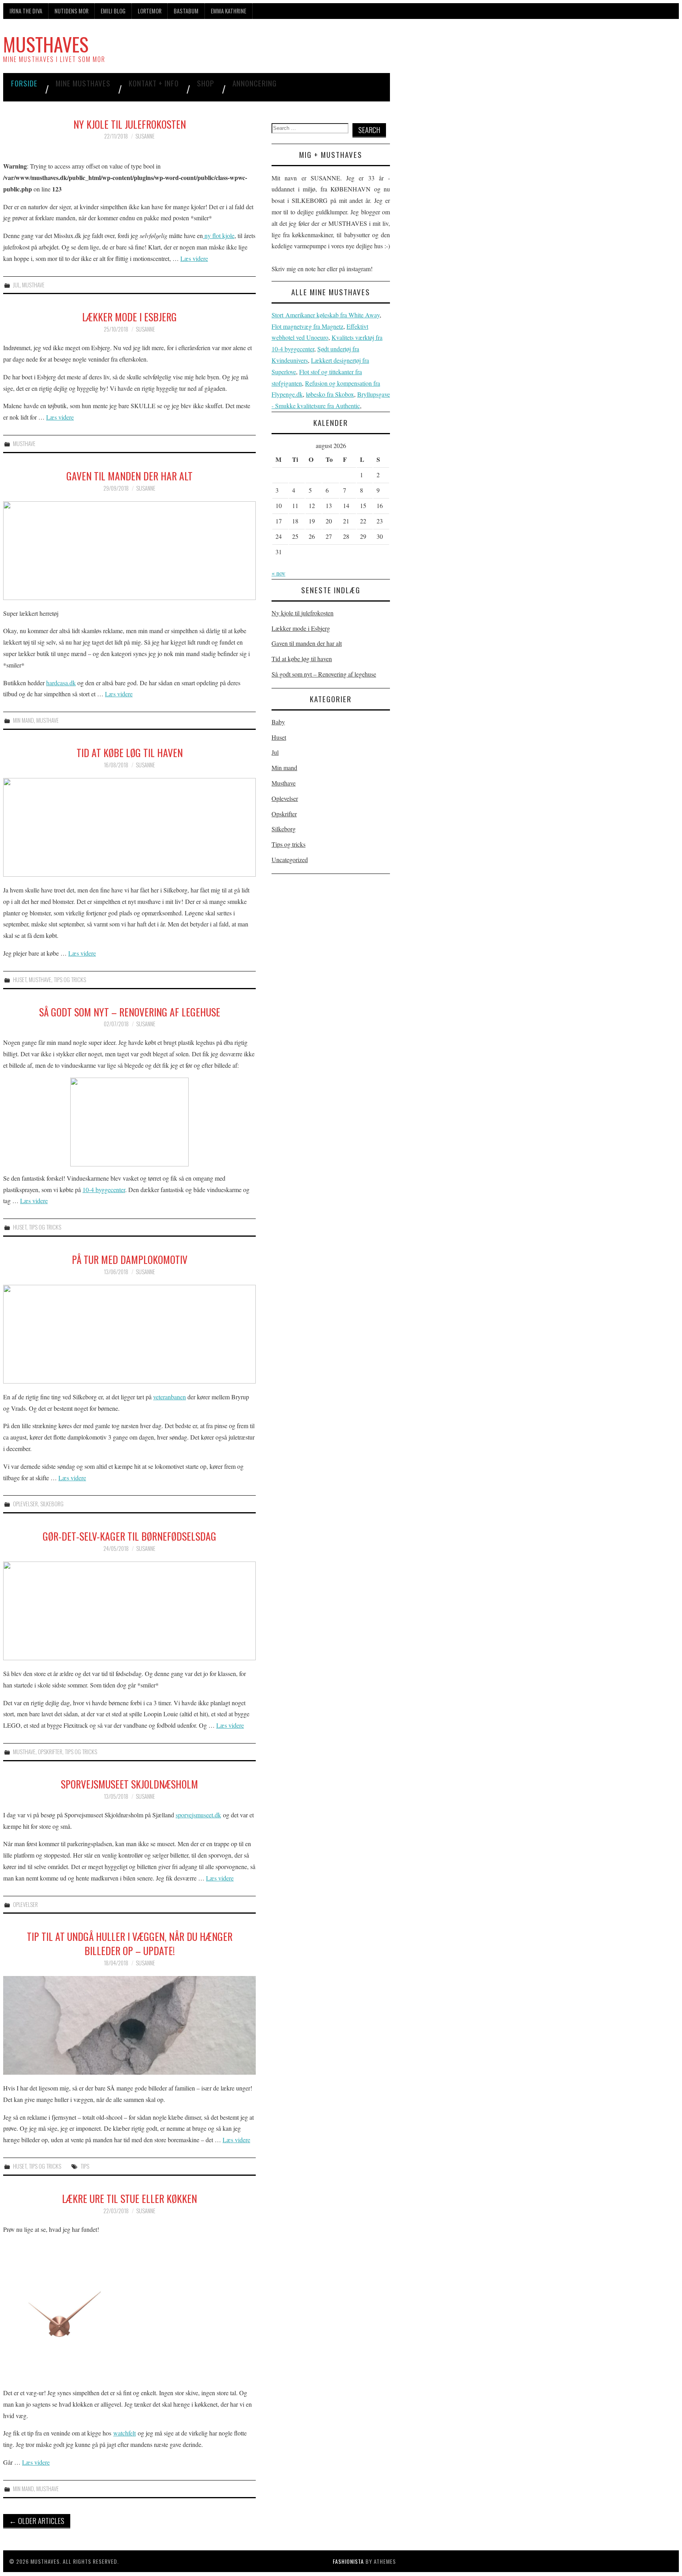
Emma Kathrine (229, 11)
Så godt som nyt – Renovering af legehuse (130, 1012)
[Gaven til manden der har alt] (129, 551)
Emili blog (113, 11)
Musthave (33, 285)
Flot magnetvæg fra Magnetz (307, 326)
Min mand (23, 720)
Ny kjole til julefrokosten (130, 124)
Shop (206, 83)
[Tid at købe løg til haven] (129, 827)
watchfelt (125, 2433)
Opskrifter (50, 1752)
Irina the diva (26, 11)
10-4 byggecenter (104, 1190)
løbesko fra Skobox (330, 394)
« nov (278, 573)
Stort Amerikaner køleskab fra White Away (326, 315)
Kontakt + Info (154, 83)
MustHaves (46, 44)
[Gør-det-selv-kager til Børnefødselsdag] (129, 1611)
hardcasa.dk (61, 683)
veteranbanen (170, 1397)
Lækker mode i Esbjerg (129, 317)
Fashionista (348, 2561)
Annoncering (255, 83)
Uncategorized (290, 860)
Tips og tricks (70, 980)
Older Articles (37, 2521)
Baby (278, 722)
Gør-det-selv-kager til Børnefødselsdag (129, 1536)
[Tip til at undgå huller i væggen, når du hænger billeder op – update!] (129, 2025)
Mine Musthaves (83, 83)
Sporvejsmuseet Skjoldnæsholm (129, 1784)
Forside (24, 83)
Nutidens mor (71, 11)
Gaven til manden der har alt (129, 476)
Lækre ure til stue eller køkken (129, 2198)
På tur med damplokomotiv (130, 1259)
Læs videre (194, 258)
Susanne (145, 136)
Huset (20, 980)
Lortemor (150, 11)
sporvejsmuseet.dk (198, 1815)
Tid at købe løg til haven (130, 752)
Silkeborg (52, 1504)
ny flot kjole (219, 235)
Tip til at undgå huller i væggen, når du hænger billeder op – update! (130, 1943)
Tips (85, 2166)
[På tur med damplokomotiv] (129, 1334)
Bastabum (186, 11)
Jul (16, 285)
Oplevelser (25, 1504)
